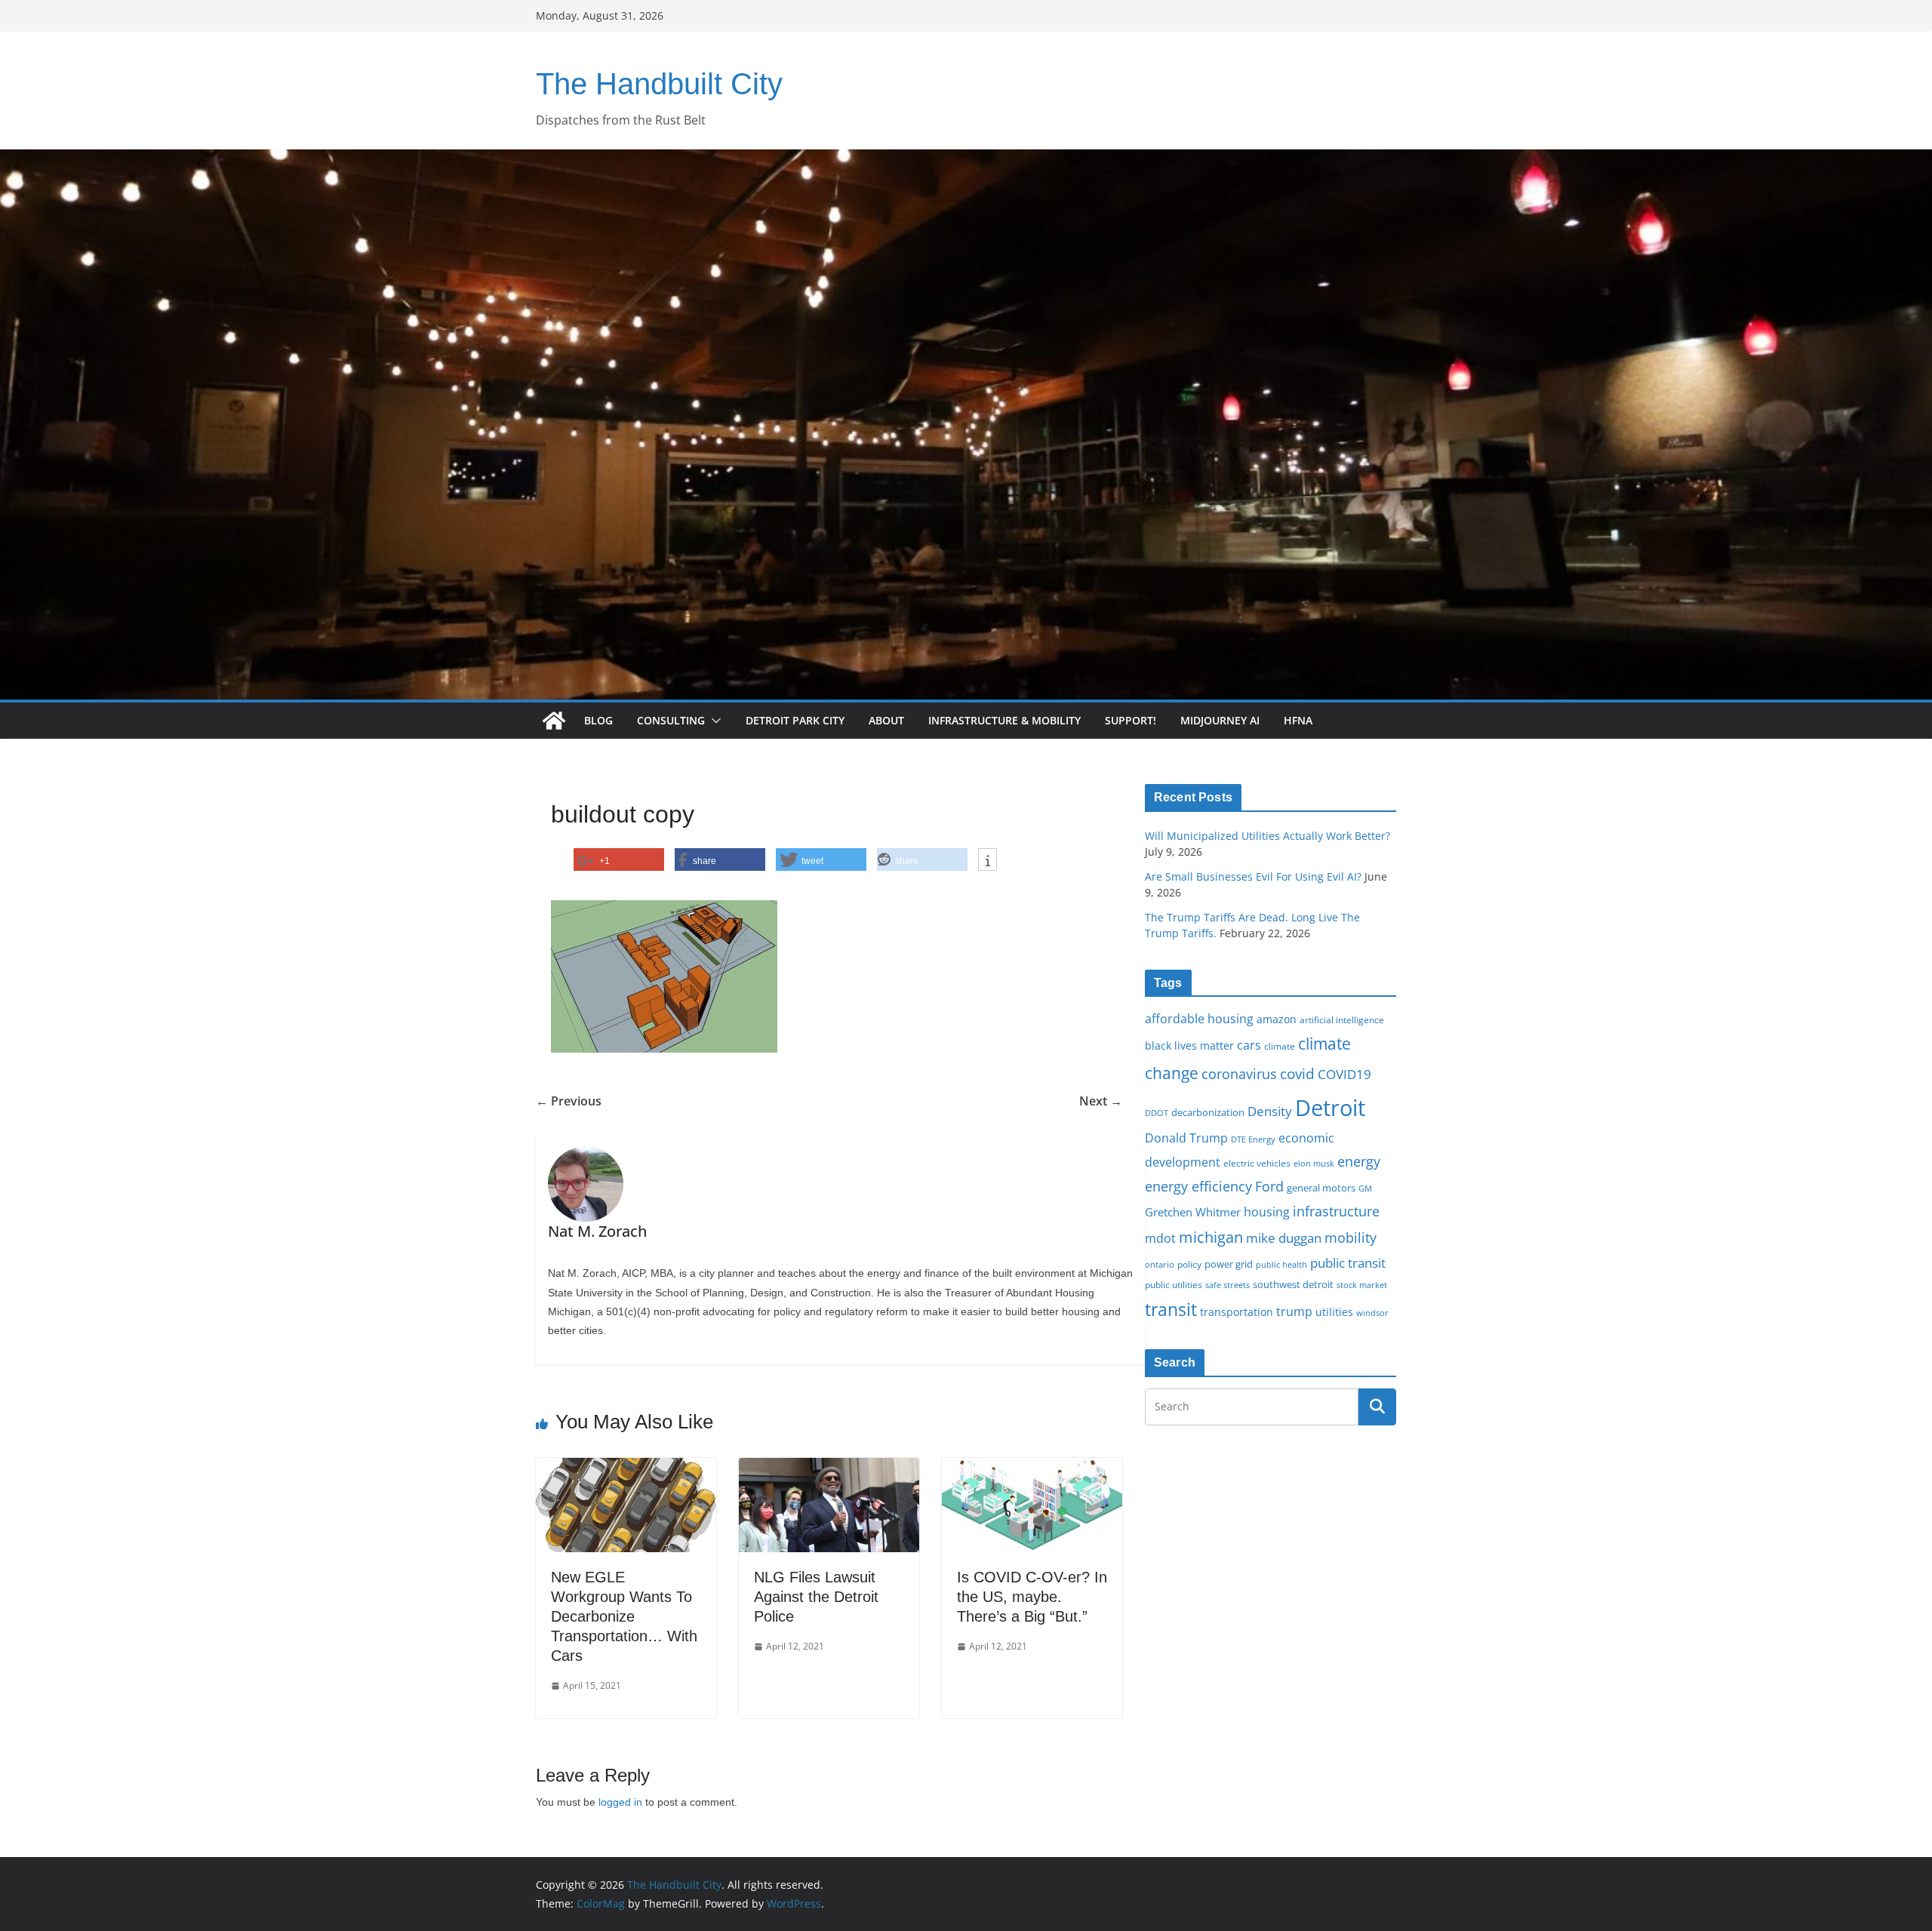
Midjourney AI (1220, 720)
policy (1189, 1264)
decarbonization (1208, 1112)
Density (1270, 1111)
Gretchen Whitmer (1193, 1212)
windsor (1372, 1313)
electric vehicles (1257, 1163)
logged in (620, 1802)
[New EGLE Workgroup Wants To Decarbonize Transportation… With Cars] (626, 1468)
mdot (1160, 1238)
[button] (713, 721)
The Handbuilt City (659, 84)
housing (1267, 1212)
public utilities (1174, 1284)
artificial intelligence (1342, 1019)
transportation (1237, 1312)
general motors (1321, 1188)
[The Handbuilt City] (966, 160)
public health (1281, 1264)
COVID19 (1344, 1074)
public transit (1348, 1263)
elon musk (1314, 1163)
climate (1280, 1046)
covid (1297, 1074)
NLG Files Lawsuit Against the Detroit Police (816, 1597)
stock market (1362, 1285)
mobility (1351, 1238)
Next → (1101, 1101)
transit (1171, 1309)
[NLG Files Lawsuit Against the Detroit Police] (829, 1468)
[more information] (988, 860)
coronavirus (1239, 1074)
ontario (1160, 1265)
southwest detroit (1293, 1284)
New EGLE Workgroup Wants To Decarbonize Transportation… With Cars (624, 1616)
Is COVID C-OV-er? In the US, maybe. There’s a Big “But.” (1032, 1597)
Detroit (1330, 1108)
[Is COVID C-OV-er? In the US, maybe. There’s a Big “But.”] (1032, 1468)
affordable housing (1199, 1019)
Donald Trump (1186, 1138)
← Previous (569, 1101)
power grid (1229, 1264)
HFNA (1298, 720)
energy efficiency (1198, 1186)
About (886, 720)
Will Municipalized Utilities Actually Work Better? (1267, 836)
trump (1294, 1311)
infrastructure (1336, 1211)
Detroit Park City (795, 720)
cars (1249, 1045)
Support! (1131, 720)
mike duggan (1284, 1238)
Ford (1269, 1186)
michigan (1211, 1237)
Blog (598, 720)
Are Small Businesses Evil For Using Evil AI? (1253, 876)
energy (1359, 1161)
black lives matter (1189, 1045)
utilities (1334, 1312)
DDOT (1157, 1113)
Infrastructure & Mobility (1004, 720)
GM (1365, 1188)
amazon (1277, 1019)
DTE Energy (1253, 1139)
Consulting (671, 720)
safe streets (1227, 1285)
